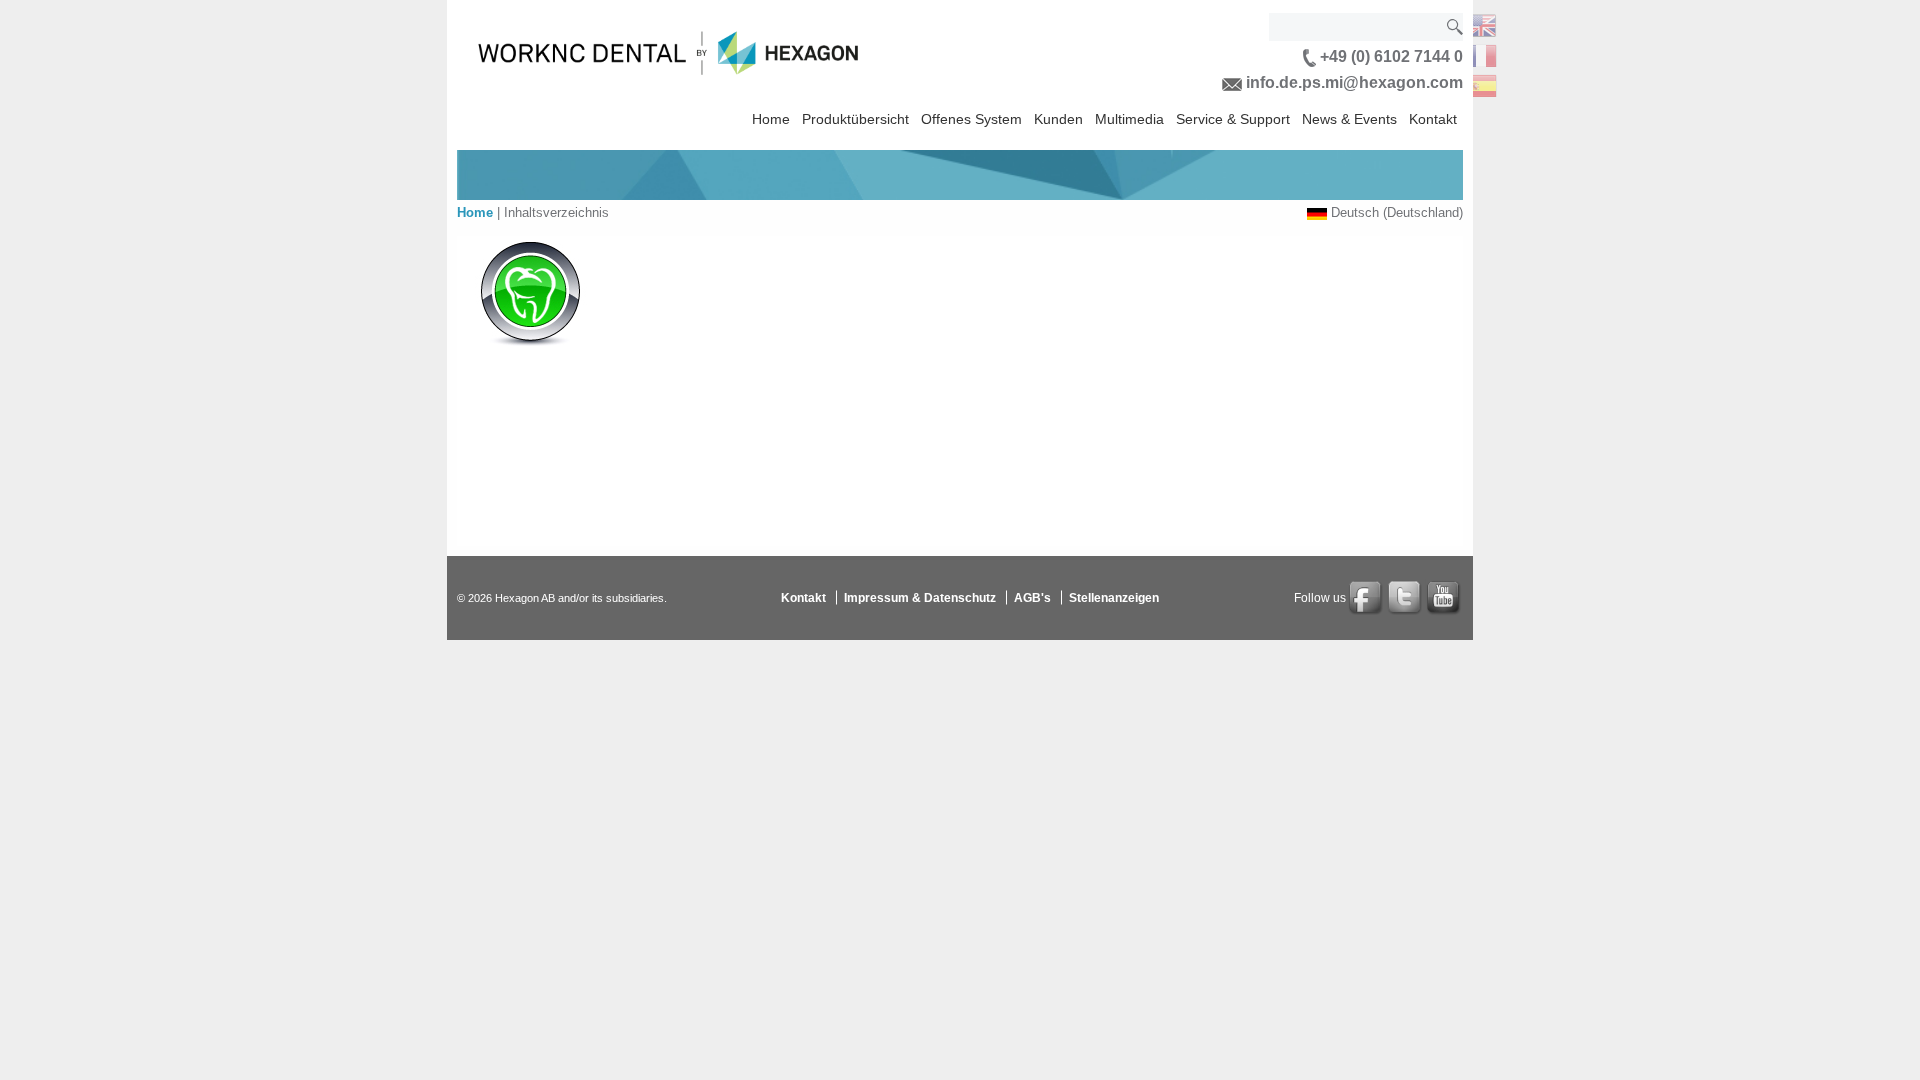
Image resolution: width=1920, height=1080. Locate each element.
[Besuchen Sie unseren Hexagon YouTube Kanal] (1445, 598)
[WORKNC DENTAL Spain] (1481, 83)
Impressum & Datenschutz (920, 598)
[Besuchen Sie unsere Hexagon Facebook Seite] (1367, 598)
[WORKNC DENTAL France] (1481, 53)
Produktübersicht (855, 119)
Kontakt (1433, 119)
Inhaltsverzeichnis (556, 212)
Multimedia (1129, 119)
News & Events (1349, 119)
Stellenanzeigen (1114, 598)
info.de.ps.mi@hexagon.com (1352, 82)
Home (771, 119)
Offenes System (971, 119)
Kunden (1058, 119)
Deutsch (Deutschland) (1397, 212)
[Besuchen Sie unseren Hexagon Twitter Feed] (1406, 598)
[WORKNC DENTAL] (1481, 23)
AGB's (1032, 598)
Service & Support (1233, 119)
